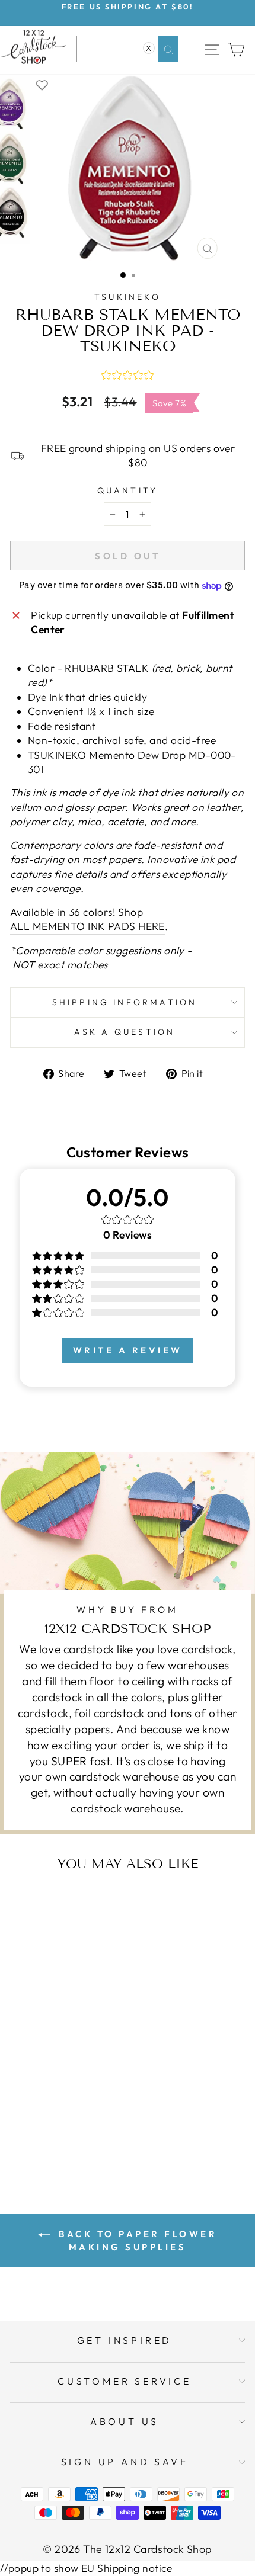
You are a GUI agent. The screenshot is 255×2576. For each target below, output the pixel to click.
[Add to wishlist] (42, 84)
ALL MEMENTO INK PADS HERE (87, 926)
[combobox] (128, 49)
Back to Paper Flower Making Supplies (136, 2240)
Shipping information (125, 1002)
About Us (125, 2421)
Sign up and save (125, 2462)
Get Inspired (125, 2340)
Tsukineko (128, 297)
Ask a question (125, 1032)
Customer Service (125, 2381)
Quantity (128, 490)
